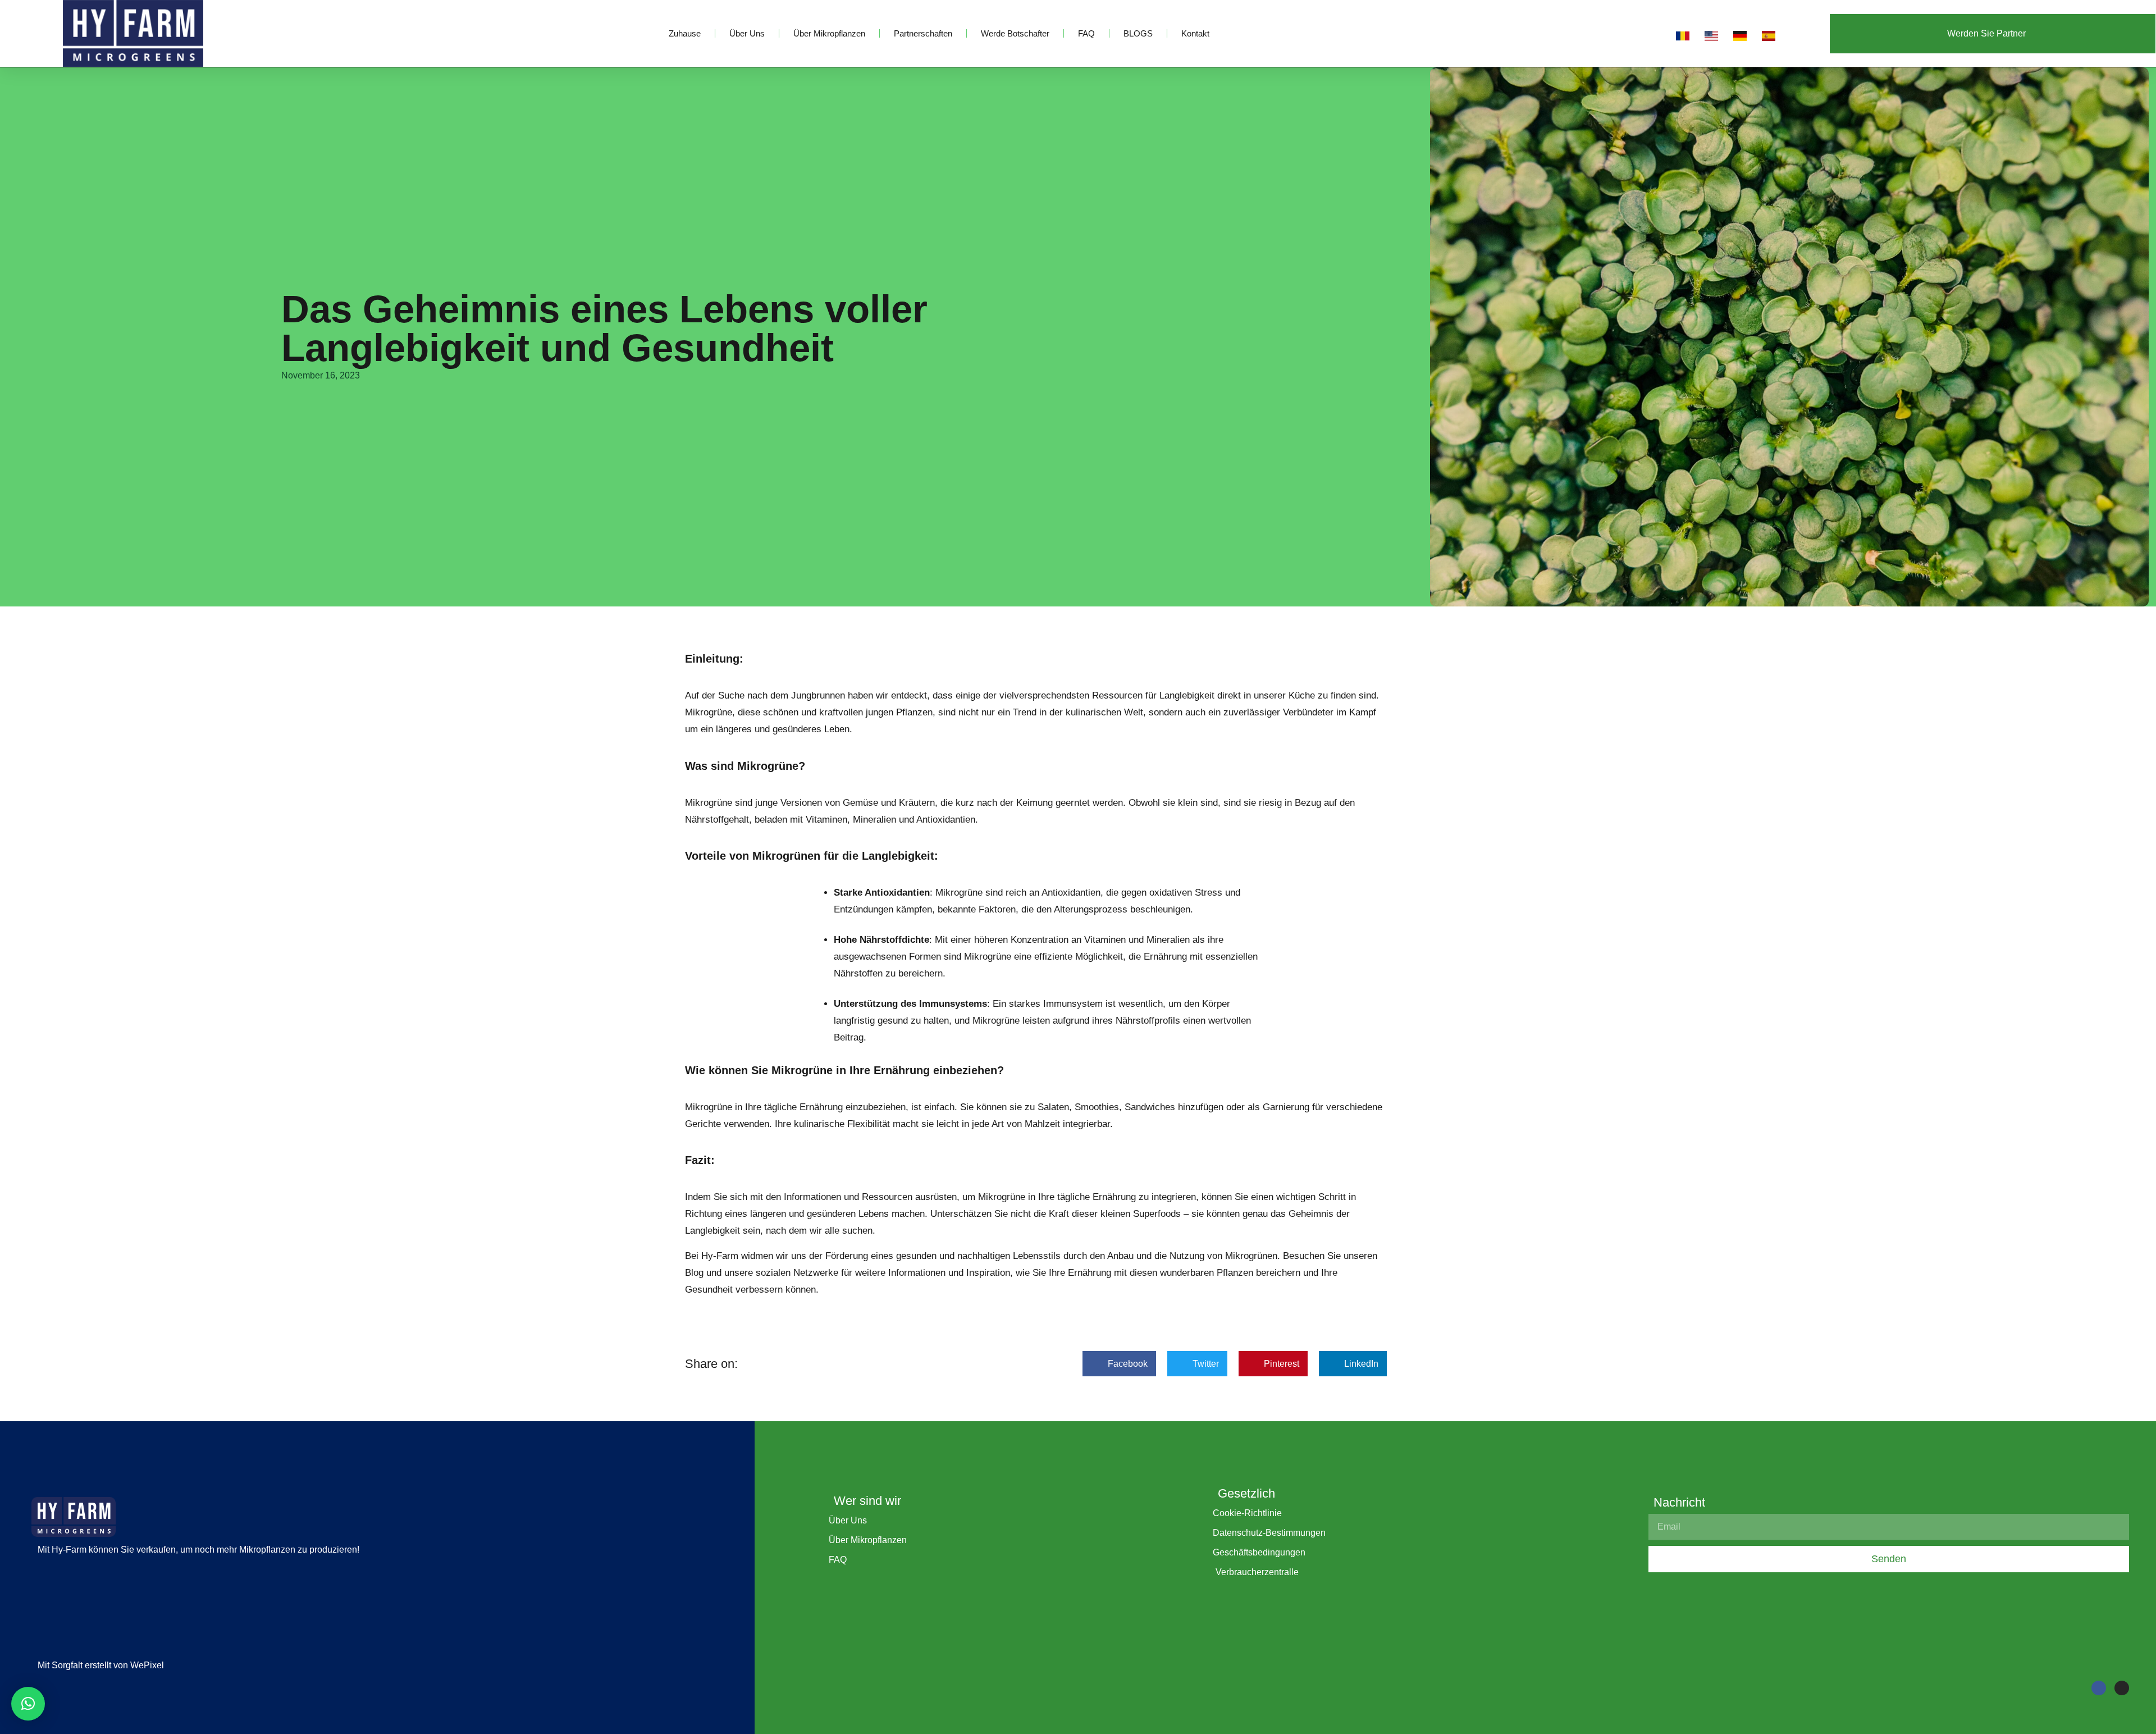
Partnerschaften (923, 33)
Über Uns (747, 33)
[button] (1119, 1364)
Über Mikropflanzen (829, 33)
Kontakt (1195, 33)
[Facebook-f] (2099, 1688)
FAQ (1086, 33)
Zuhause (685, 33)
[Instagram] (2122, 1688)
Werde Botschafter (1015, 33)
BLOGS (1138, 33)
